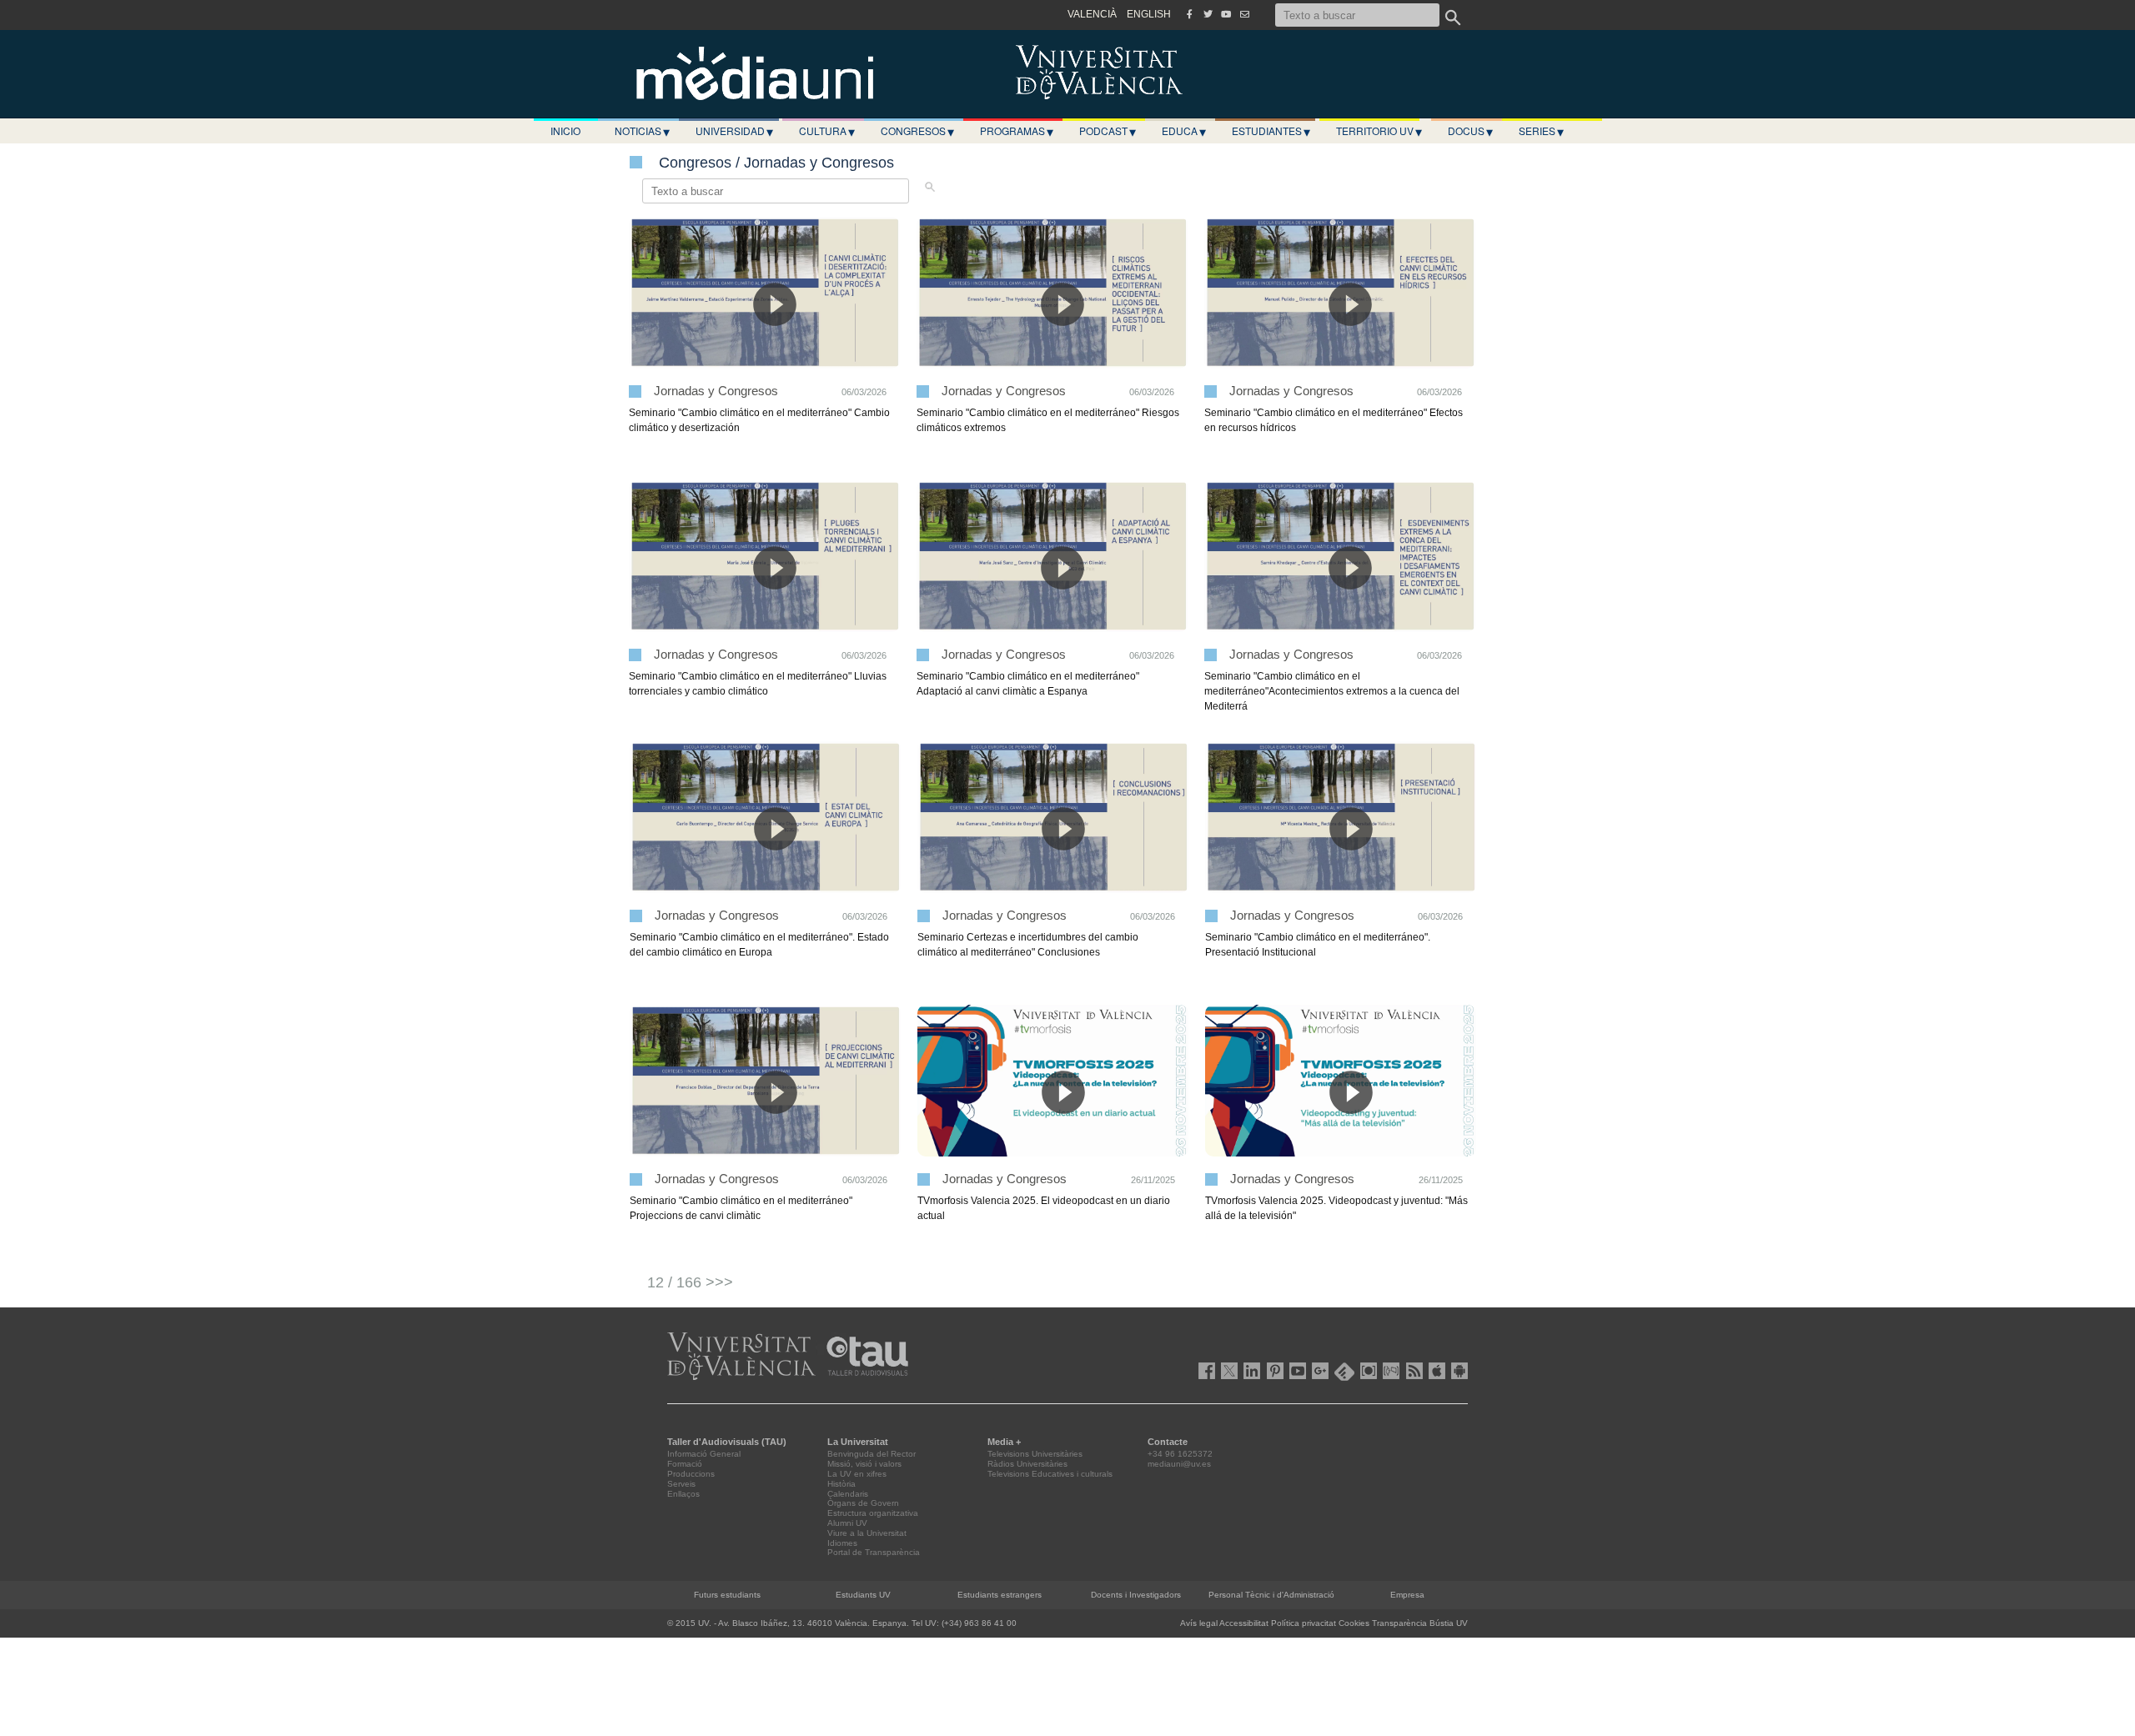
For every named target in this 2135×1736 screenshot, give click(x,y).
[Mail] (1244, 14)
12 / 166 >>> (690, 1282)
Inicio (565, 130)
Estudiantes (1271, 131)
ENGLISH (1149, 14)
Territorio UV (1379, 131)
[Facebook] (1189, 14)
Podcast (1108, 131)
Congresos (917, 131)
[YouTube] (1226, 14)
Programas (1017, 131)
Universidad (734, 131)
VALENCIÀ (1092, 14)
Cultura (827, 131)
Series (1541, 131)
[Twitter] (1208, 14)
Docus (1470, 131)
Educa (1184, 131)
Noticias (642, 131)
